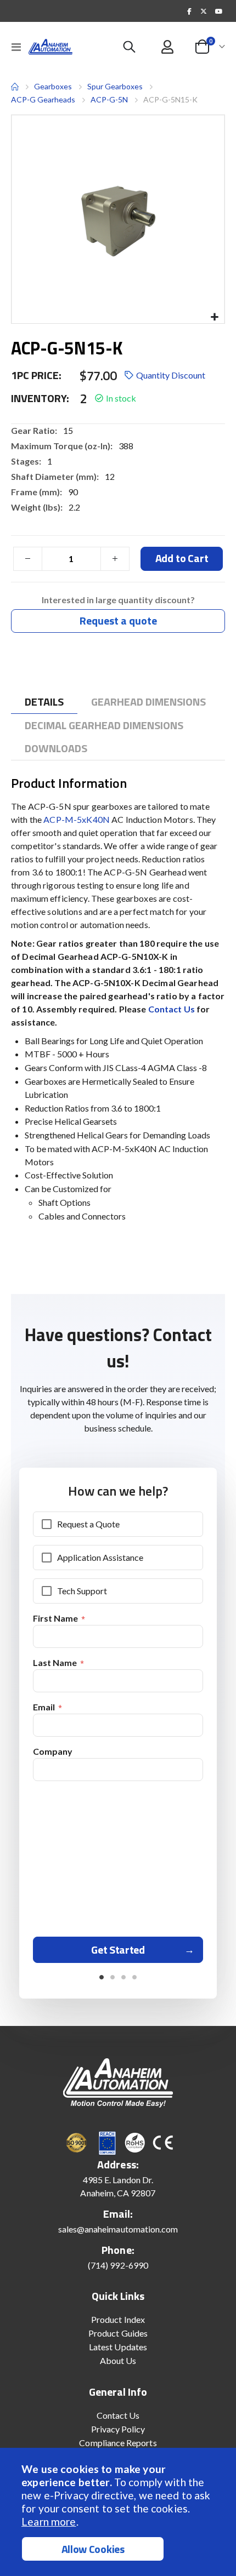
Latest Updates (118, 2347)
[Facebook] (189, 11)
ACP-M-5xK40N (77, 819)
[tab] (44, 702)
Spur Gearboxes (115, 87)
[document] (119, 2512)
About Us (118, 2360)
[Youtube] (218, 11)
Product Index (118, 2319)
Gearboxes (53, 86)
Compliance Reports (118, 2443)
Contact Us (173, 1009)
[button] (214, 317)
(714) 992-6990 (118, 2265)
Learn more (49, 2521)
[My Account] (168, 47)
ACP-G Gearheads (43, 99)
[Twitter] (204, 11)
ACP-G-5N (109, 99)
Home (15, 87)
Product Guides (118, 2333)
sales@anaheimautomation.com (118, 2229)
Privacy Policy (118, 2429)
